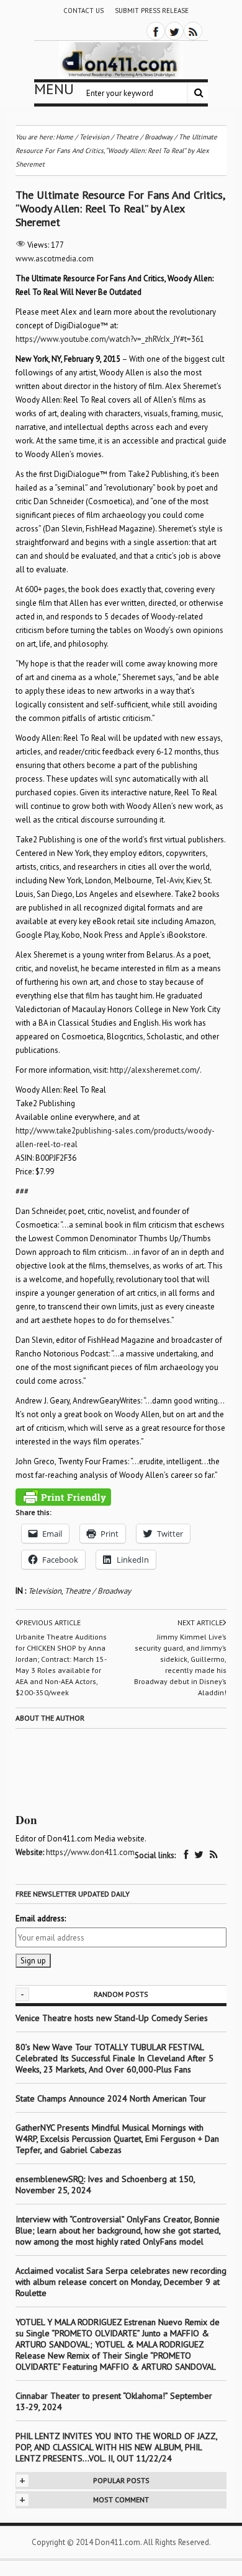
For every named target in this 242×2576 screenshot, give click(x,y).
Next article (200, 1622)
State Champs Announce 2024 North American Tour (111, 2098)
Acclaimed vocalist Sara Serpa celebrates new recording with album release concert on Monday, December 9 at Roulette (121, 2282)
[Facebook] (156, 31)
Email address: (41, 1919)
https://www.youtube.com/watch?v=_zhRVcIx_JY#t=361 (110, 339)
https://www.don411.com (90, 1852)
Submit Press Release (152, 11)
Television (45, 1591)
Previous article (50, 1622)
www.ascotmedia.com (55, 259)
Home (65, 137)
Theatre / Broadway (98, 1591)
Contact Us (83, 11)
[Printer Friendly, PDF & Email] (63, 1497)
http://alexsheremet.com (153, 1070)
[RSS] (193, 31)
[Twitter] (174, 31)
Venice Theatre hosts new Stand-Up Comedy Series (112, 2018)
